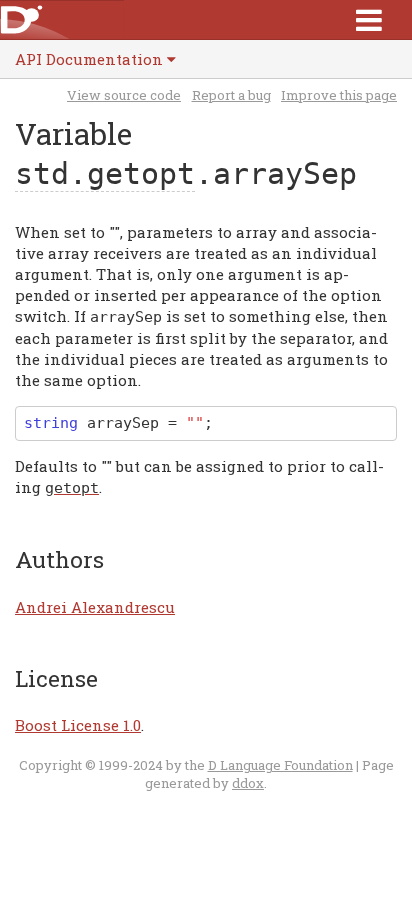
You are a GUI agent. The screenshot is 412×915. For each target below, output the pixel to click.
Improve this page (339, 95)
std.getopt (105, 173)
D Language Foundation (280, 765)
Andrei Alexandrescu (95, 607)
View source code (124, 95)
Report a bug (231, 95)
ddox (248, 783)
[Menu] (369, 19)
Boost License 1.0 (78, 725)
